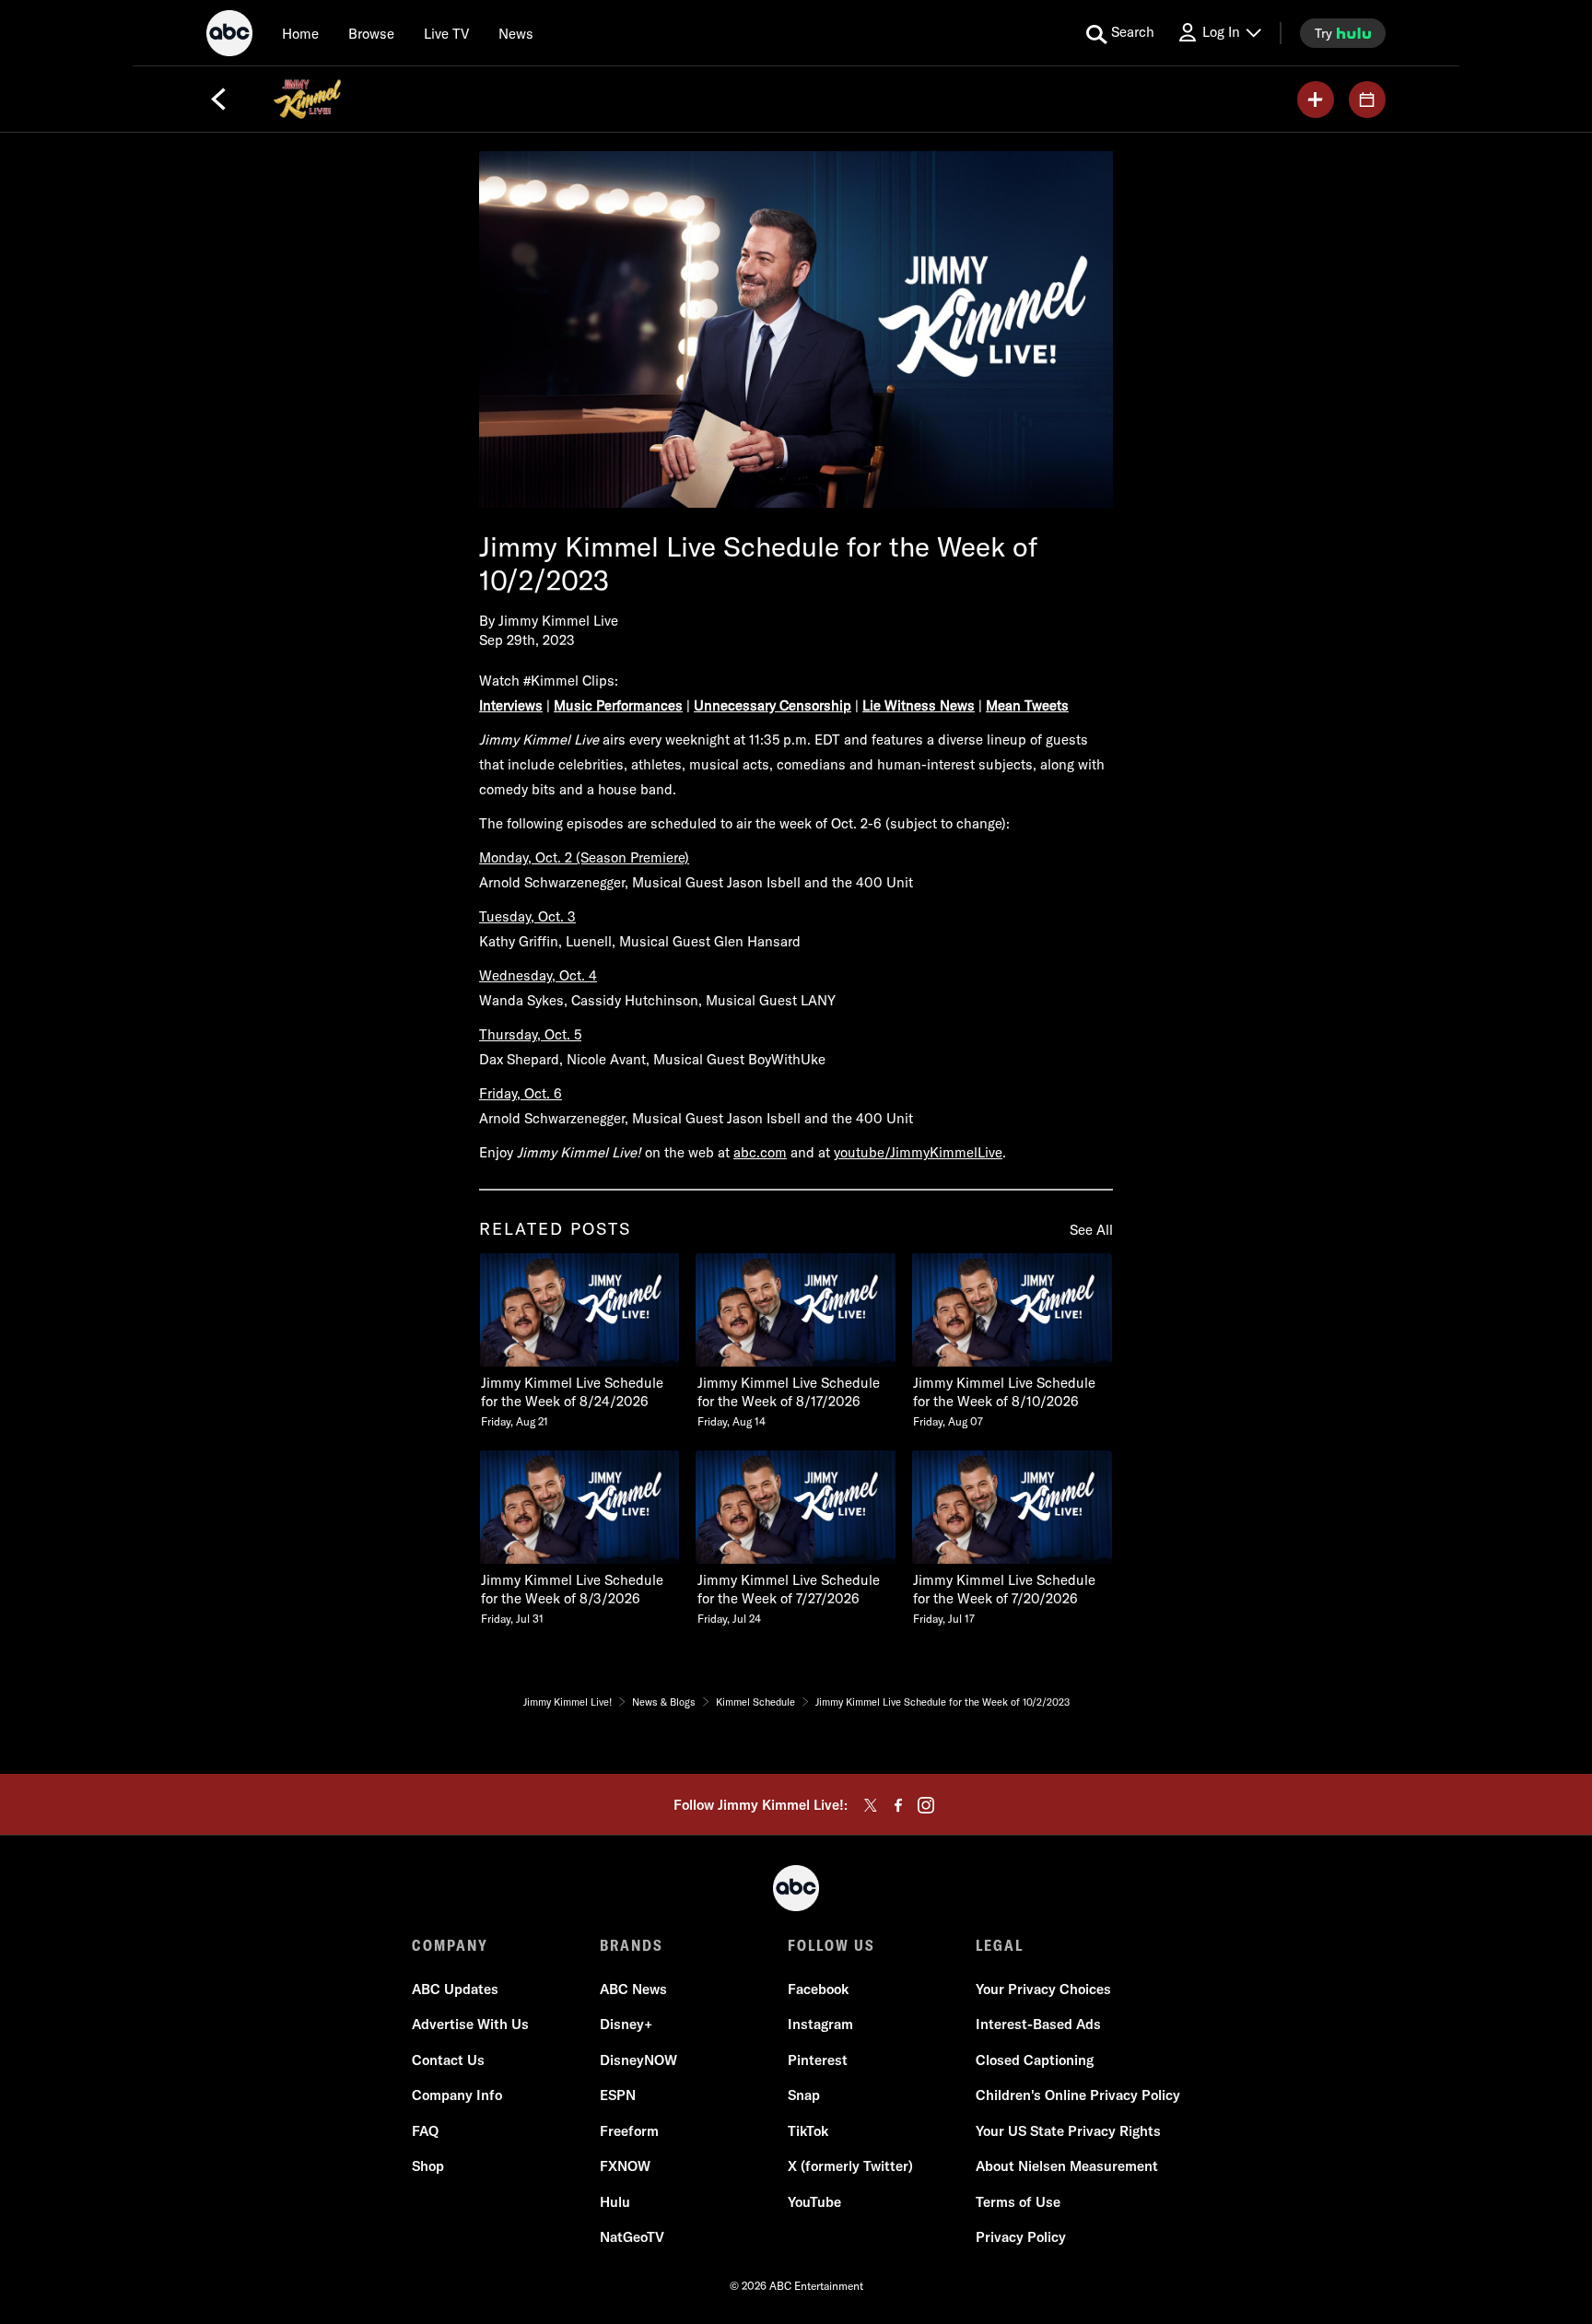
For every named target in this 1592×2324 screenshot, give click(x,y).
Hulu (615, 2202)
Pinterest (818, 2060)
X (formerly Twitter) (850, 2166)
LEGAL (1000, 1945)
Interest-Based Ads (1038, 2024)
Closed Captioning (1035, 2060)
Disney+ (626, 2024)
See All (1091, 1230)
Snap (804, 2095)
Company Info (457, 2095)
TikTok (808, 2131)
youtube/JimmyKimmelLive (918, 1152)
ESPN (618, 2095)
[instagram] (926, 1805)
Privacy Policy (1021, 2237)
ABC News (633, 1989)
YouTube (814, 2202)
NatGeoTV (632, 2237)
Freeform (629, 2131)
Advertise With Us (470, 2024)
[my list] (1316, 100)
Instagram (820, 2024)
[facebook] (898, 1805)
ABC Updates (455, 1989)
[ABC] (229, 36)
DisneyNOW (638, 2060)
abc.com (760, 1152)
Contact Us (448, 2060)
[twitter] (871, 1805)
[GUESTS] (1367, 100)
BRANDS (632, 1945)
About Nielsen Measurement (1067, 2166)
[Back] (218, 100)
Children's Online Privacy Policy (1078, 2095)
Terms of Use (1018, 2202)
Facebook (818, 1989)
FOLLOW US (831, 1945)
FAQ (425, 2131)
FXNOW (625, 2166)
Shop (428, 2166)
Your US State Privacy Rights (1068, 2131)
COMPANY (450, 1945)
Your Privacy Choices (1043, 1989)
